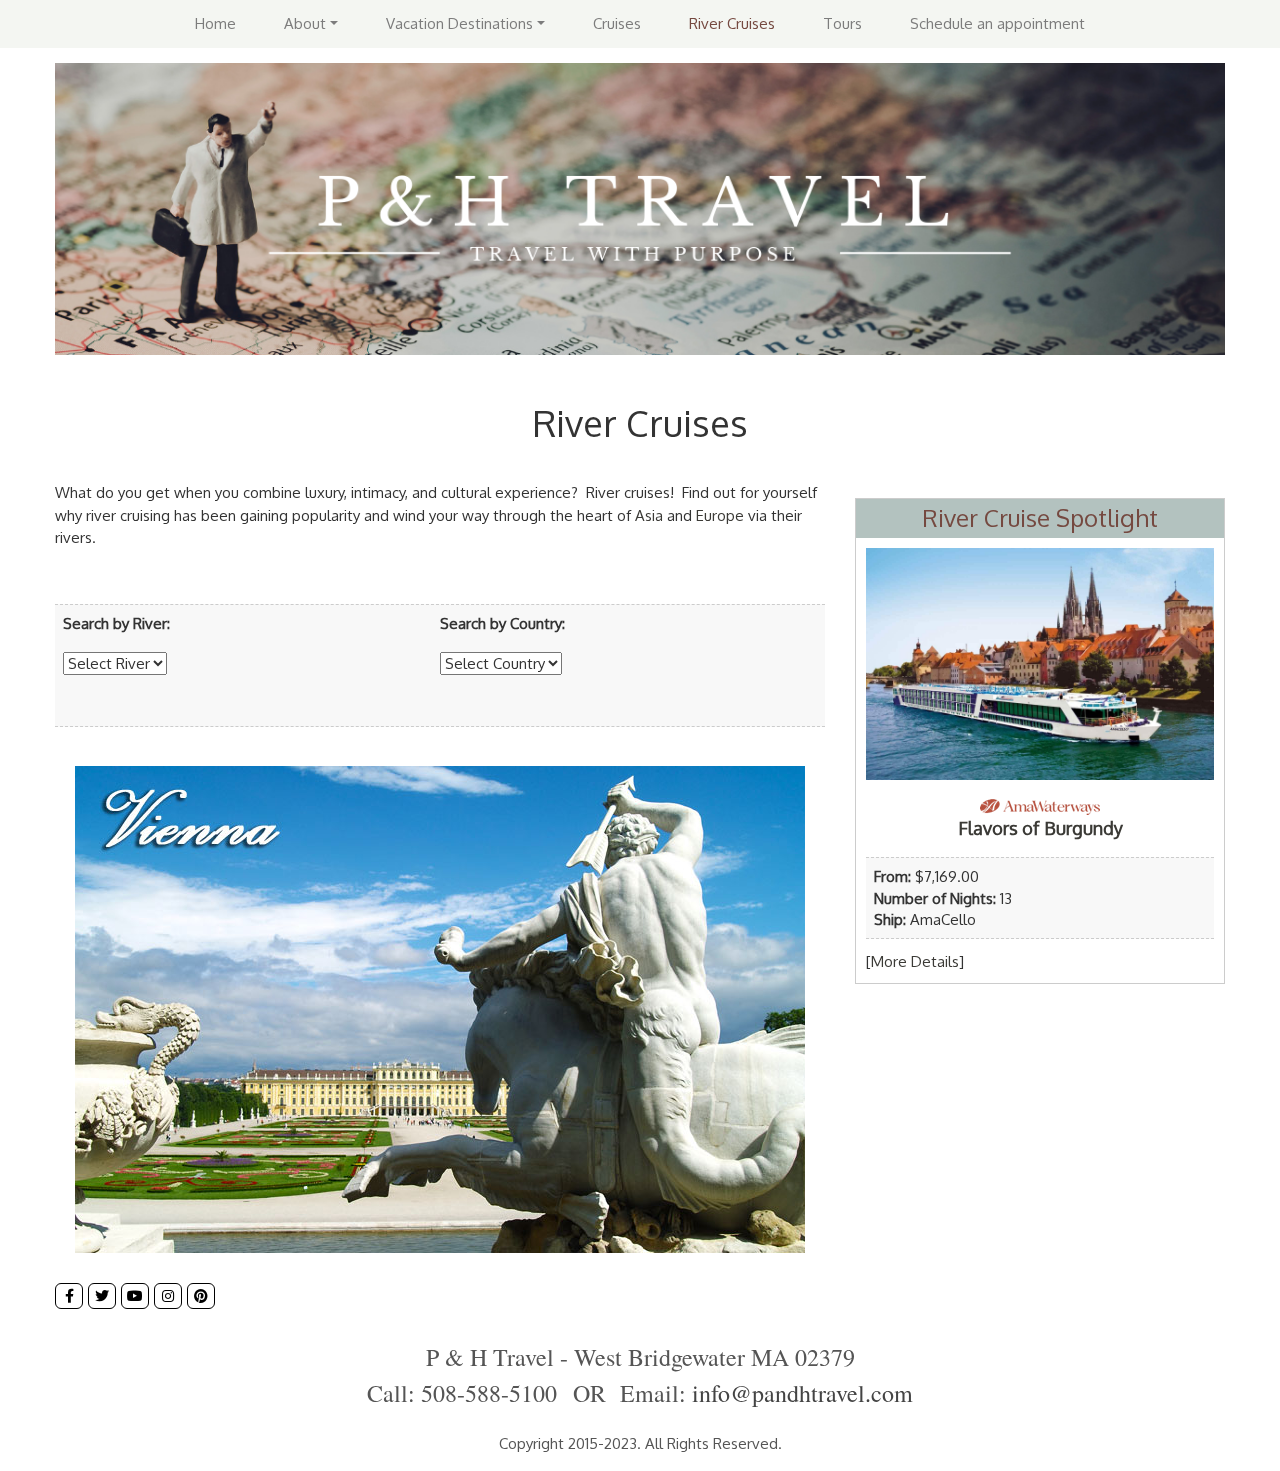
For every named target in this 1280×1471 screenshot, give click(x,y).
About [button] (305, 23)
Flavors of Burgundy (1040, 828)
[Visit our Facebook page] (69, 1296)
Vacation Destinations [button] (459, 23)
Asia (649, 515)
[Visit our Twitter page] (102, 1296)
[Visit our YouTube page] (135, 1296)
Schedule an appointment (997, 23)
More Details (915, 961)
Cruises (617, 23)
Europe (720, 515)
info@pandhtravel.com (802, 1393)
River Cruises (732, 23)
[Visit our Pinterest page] (201, 1296)
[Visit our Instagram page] (168, 1296)
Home (215, 23)
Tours (842, 23)
